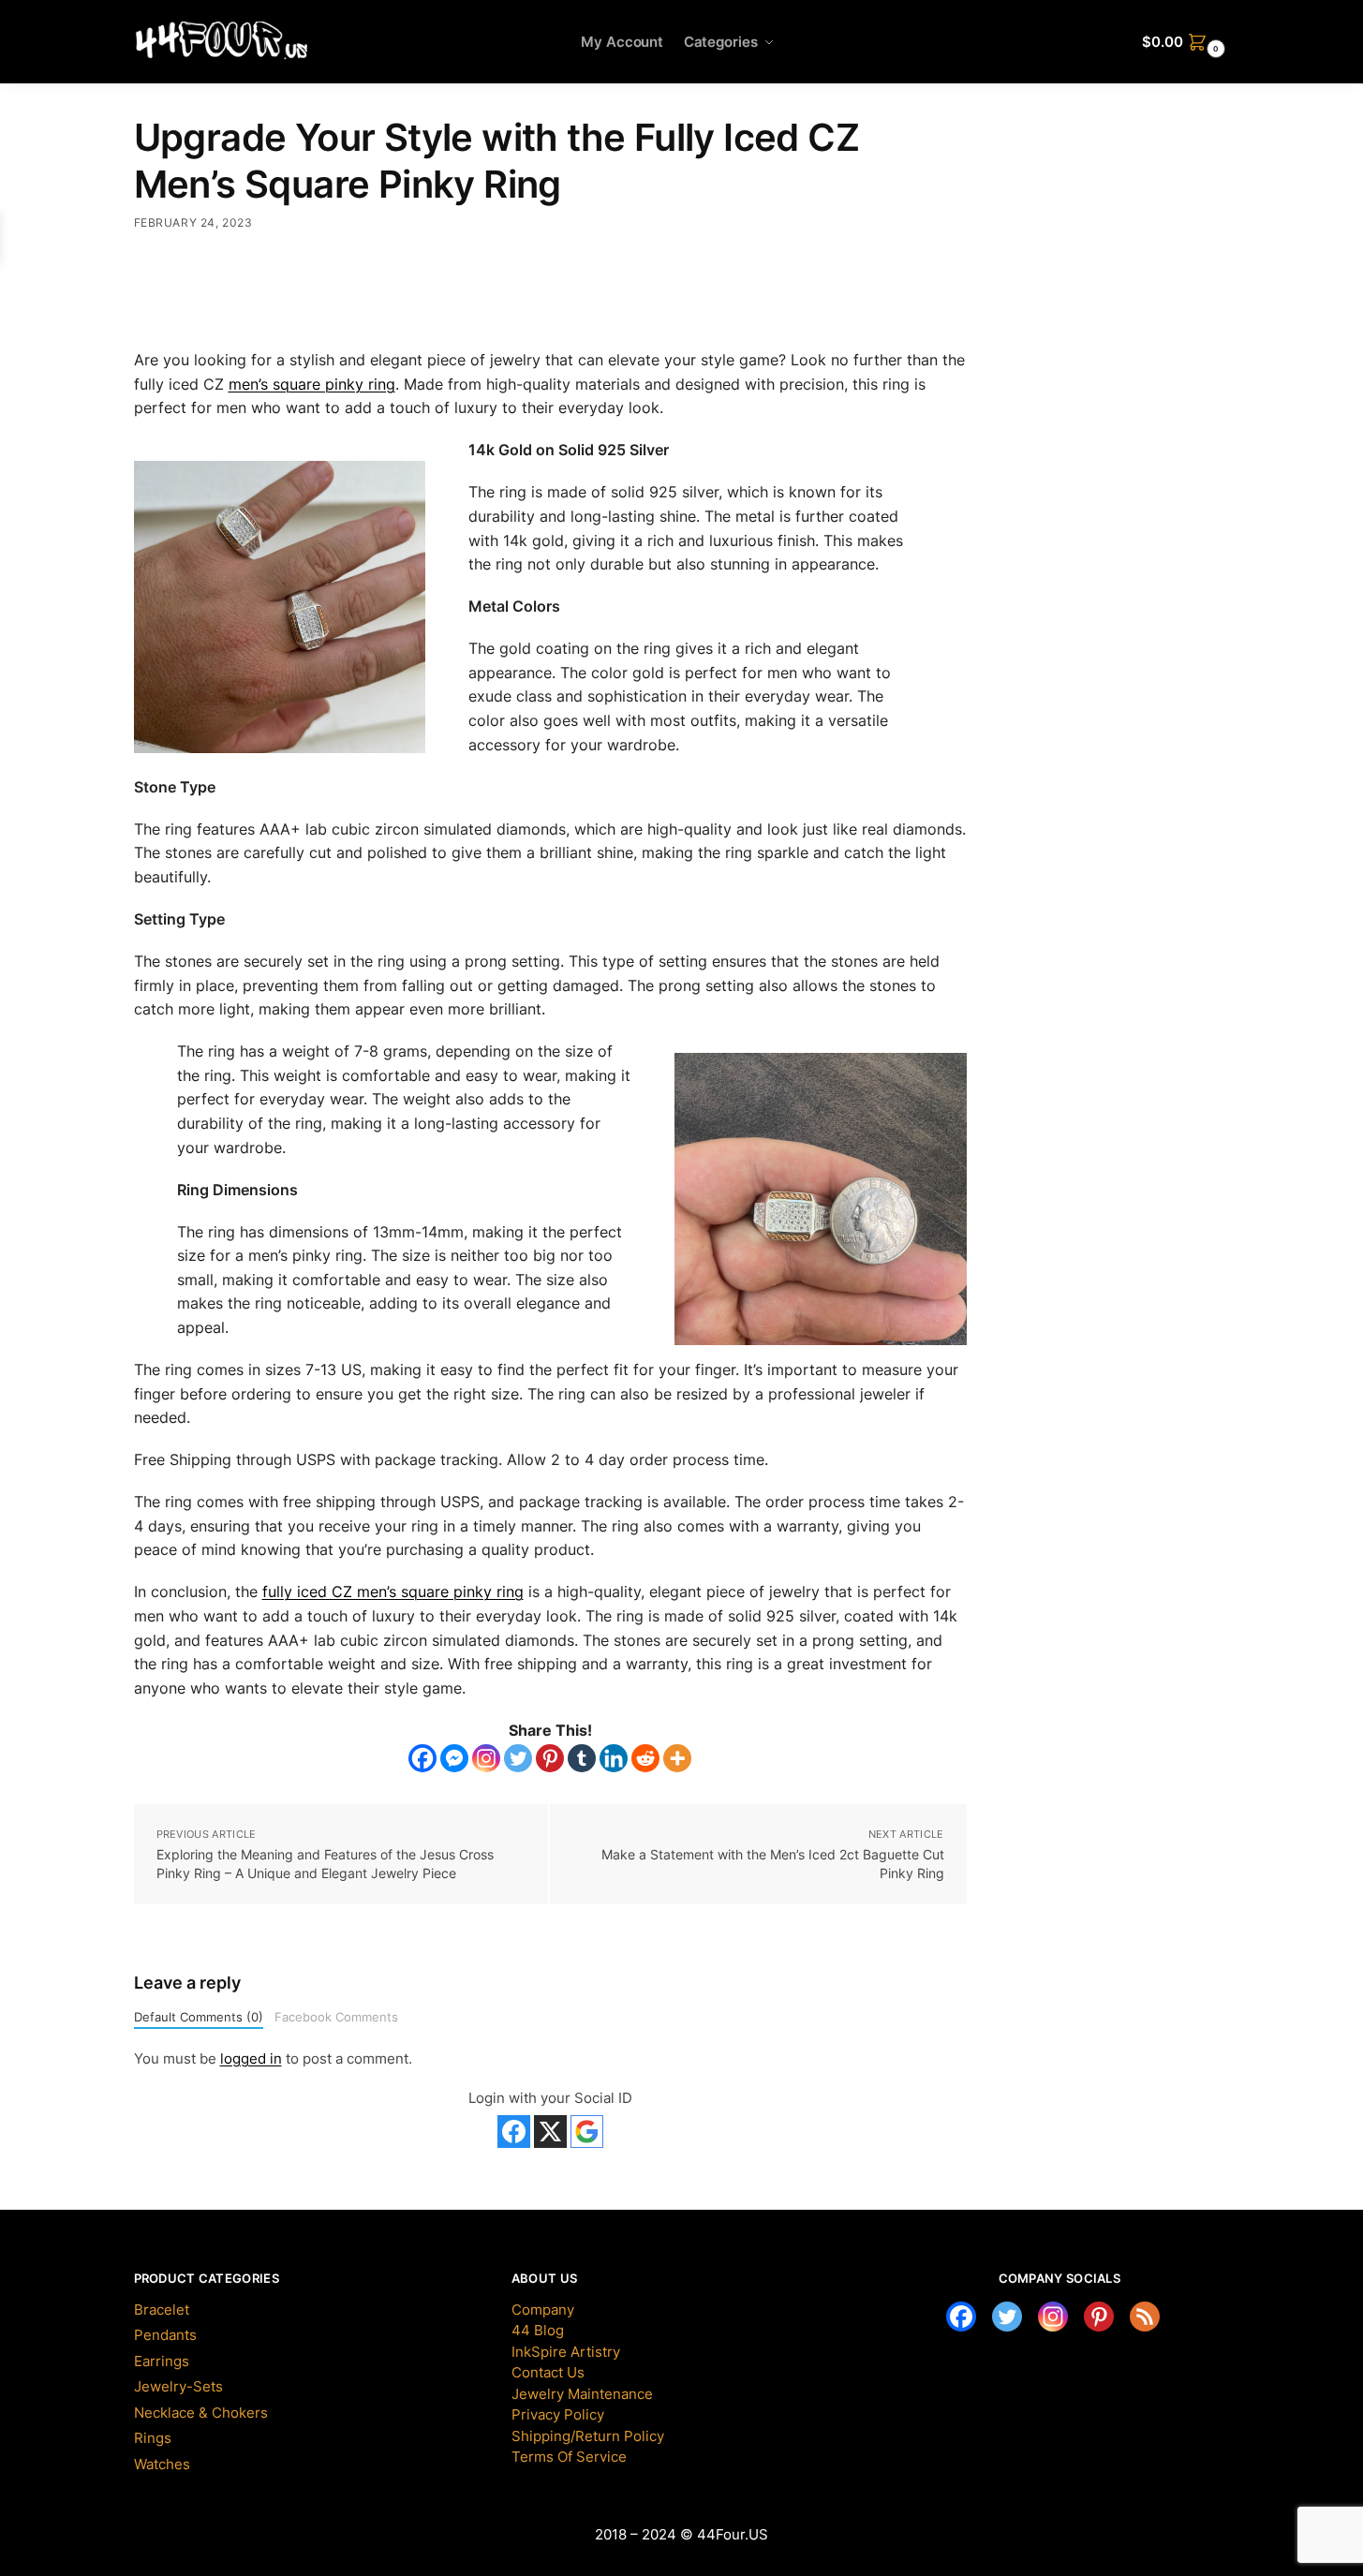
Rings (153, 2438)
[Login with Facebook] (514, 2132)
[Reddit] (645, 1758)
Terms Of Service (569, 2457)
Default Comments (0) (199, 2017)
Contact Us (548, 2372)
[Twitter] (518, 1758)
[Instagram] (486, 1758)
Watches (162, 2464)
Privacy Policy (558, 2414)
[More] (677, 1758)
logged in (251, 2058)
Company (543, 2310)
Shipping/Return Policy (588, 2436)
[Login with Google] (587, 2132)
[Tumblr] (582, 1758)
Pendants (165, 2335)
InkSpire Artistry (566, 2352)
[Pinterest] (550, 1758)
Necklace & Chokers (201, 2413)
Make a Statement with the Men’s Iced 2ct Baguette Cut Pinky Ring (773, 1864)
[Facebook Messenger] (454, 1758)
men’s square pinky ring (312, 384)
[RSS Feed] (1145, 2317)
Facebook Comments (336, 2017)
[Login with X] (550, 2132)
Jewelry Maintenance (582, 2394)
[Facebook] (422, 1758)
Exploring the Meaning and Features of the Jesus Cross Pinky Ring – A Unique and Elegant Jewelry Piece (325, 1864)
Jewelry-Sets (178, 2386)
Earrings (162, 2361)
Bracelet (162, 2310)
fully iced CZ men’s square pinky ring (393, 1591)
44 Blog (538, 2330)
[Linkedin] (614, 1758)
